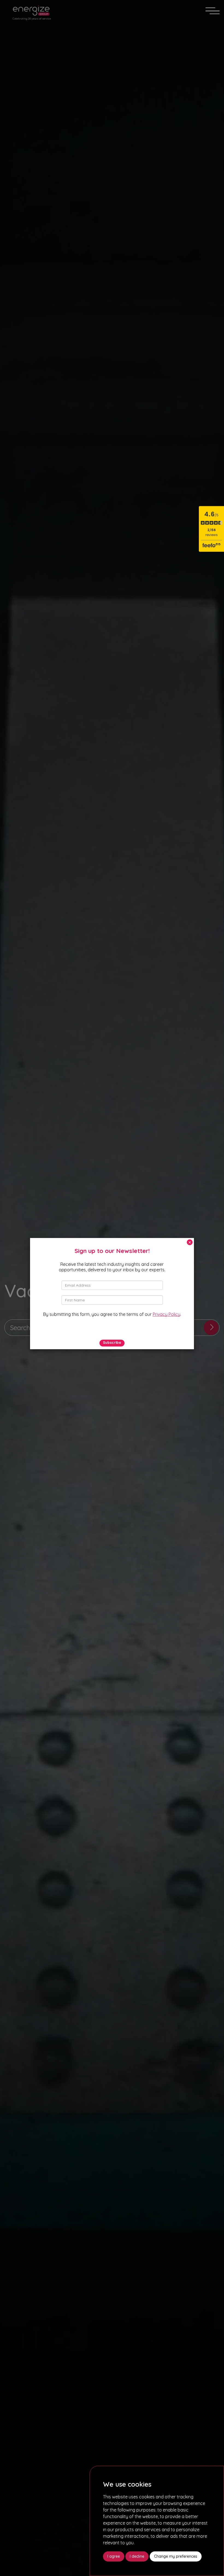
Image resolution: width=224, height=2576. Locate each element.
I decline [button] (137, 2556)
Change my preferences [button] (176, 2556)
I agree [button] (114, 2556)
